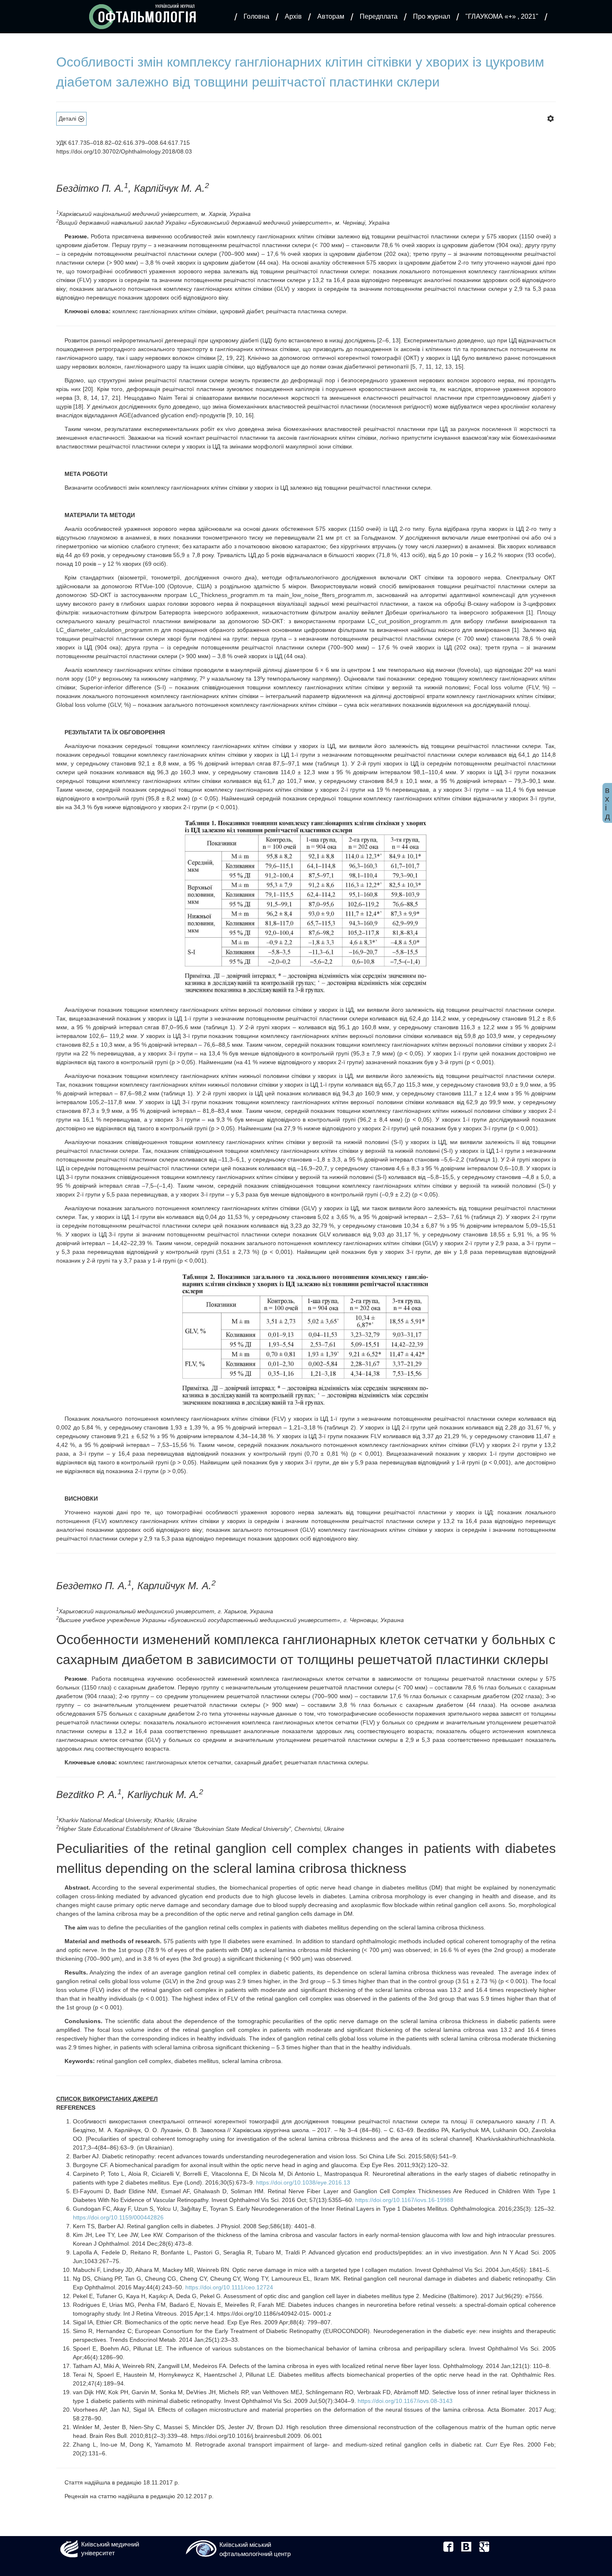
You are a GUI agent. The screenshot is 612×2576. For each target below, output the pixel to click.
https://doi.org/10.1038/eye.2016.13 (303, 2182)
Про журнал (432, 16)
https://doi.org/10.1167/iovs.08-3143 (405, 2401)
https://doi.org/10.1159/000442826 (118, 2217)
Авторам (331, 16)
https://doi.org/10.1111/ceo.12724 (229, 2287)
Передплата (379, 16)
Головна (256, 16)
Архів (293, 16)
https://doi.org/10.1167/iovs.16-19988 (404, 2200)
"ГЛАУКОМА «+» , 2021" (502, 16)
